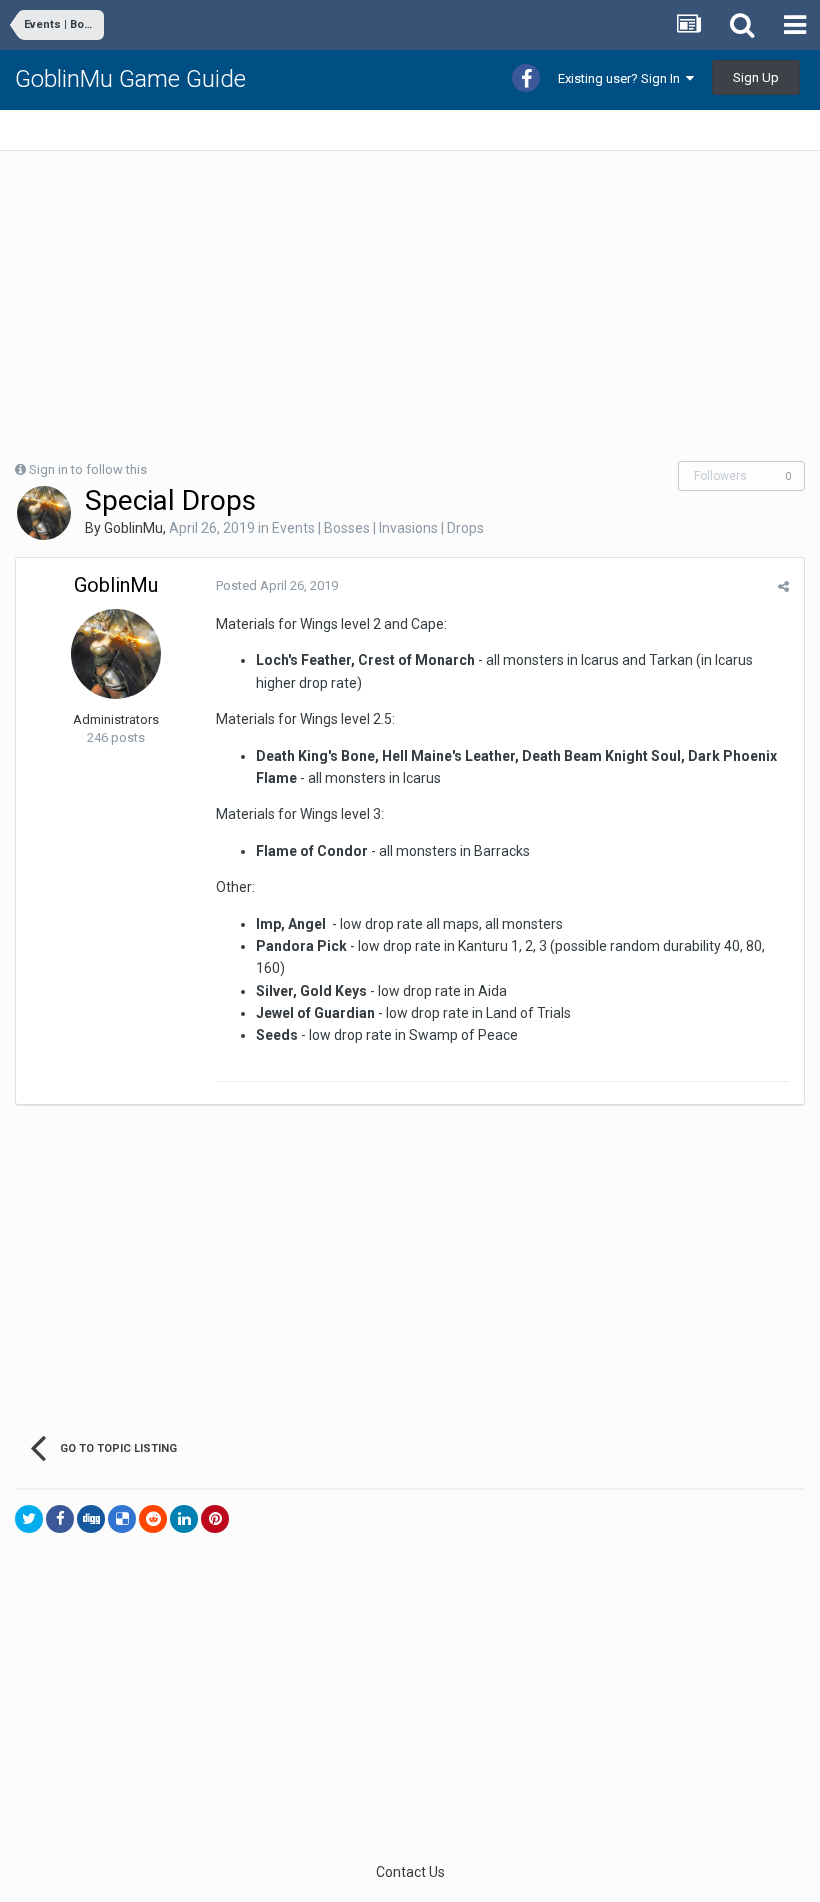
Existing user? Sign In (622, 78)
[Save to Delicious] (122, 1519)
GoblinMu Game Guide (130, 79)
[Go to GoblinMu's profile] (44, 513)
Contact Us (410, 1872)
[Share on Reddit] (153, 1519)
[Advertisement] (249, 306)
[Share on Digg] (91, 1519)
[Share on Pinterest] (215, 1519)
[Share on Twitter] (29, 1519)
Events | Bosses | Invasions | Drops (378, 528)
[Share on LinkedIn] (184, 1519)
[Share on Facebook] (60, 1519)
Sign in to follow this (88, 469)
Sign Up (756, 77)
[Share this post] (783, 586)
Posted (277, 585)
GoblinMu (133, 528)
